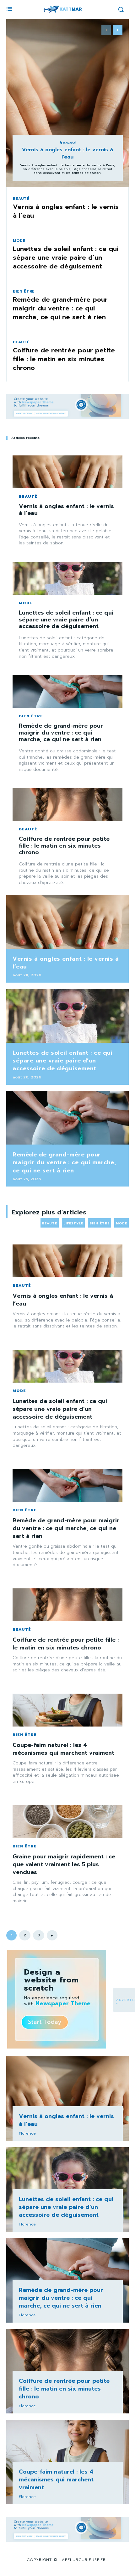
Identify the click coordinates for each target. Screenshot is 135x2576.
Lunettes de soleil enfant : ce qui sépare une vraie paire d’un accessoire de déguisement (66, 257)
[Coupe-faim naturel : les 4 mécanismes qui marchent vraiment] (67, 1710)
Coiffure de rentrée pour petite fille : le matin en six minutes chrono (64, 359)
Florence (27, 2133)
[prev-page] (106, 30)
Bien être (24, 291)
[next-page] (118, 30)
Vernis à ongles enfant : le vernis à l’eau (67, 153)
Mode (19, 241)
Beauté (68, 143)
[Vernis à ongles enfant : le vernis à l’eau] (67, 103)
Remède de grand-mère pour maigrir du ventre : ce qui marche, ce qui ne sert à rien (60, 308)
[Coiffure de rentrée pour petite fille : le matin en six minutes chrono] (67, 805)
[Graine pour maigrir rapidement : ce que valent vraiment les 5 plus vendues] (67, 1822)
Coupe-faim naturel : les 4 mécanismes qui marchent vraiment (63, 1749)
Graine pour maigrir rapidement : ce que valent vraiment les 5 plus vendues (64, 1864)
